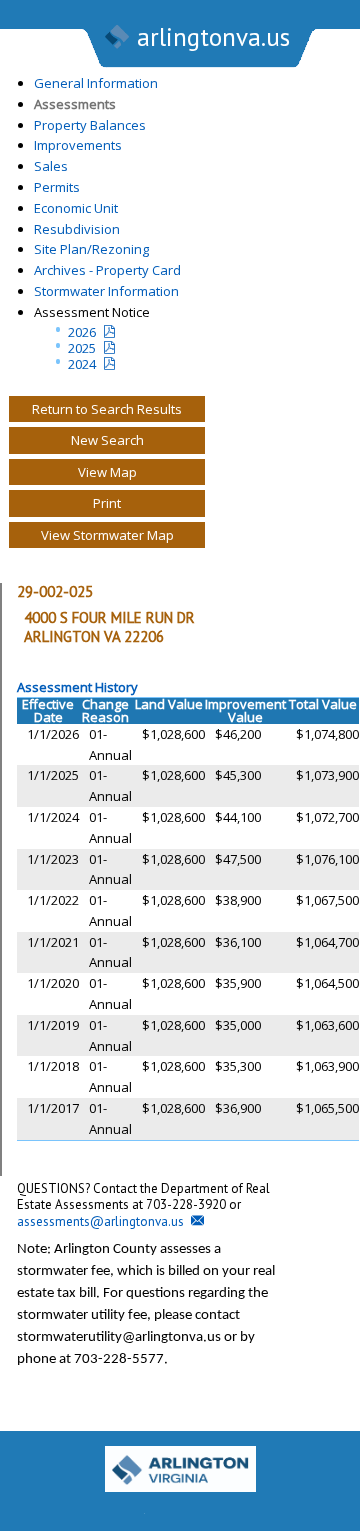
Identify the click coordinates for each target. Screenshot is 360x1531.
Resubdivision (77, 229)
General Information (96, 83)
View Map (107, 472)
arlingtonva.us (213, 37)
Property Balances (90, 125)
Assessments (75, 104)
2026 (82, 332)
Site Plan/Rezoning (91, 249)
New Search (107, 440)
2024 (82, 364)
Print (107, 503)
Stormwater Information (106, 291)
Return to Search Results (107, 409)
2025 (82, 348)
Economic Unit (76, 208)
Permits (57, 187)
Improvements (78, 145)
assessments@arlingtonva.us (100, 1221)
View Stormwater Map (107, 535)
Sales (51, 166)
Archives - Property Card (107, 270)
